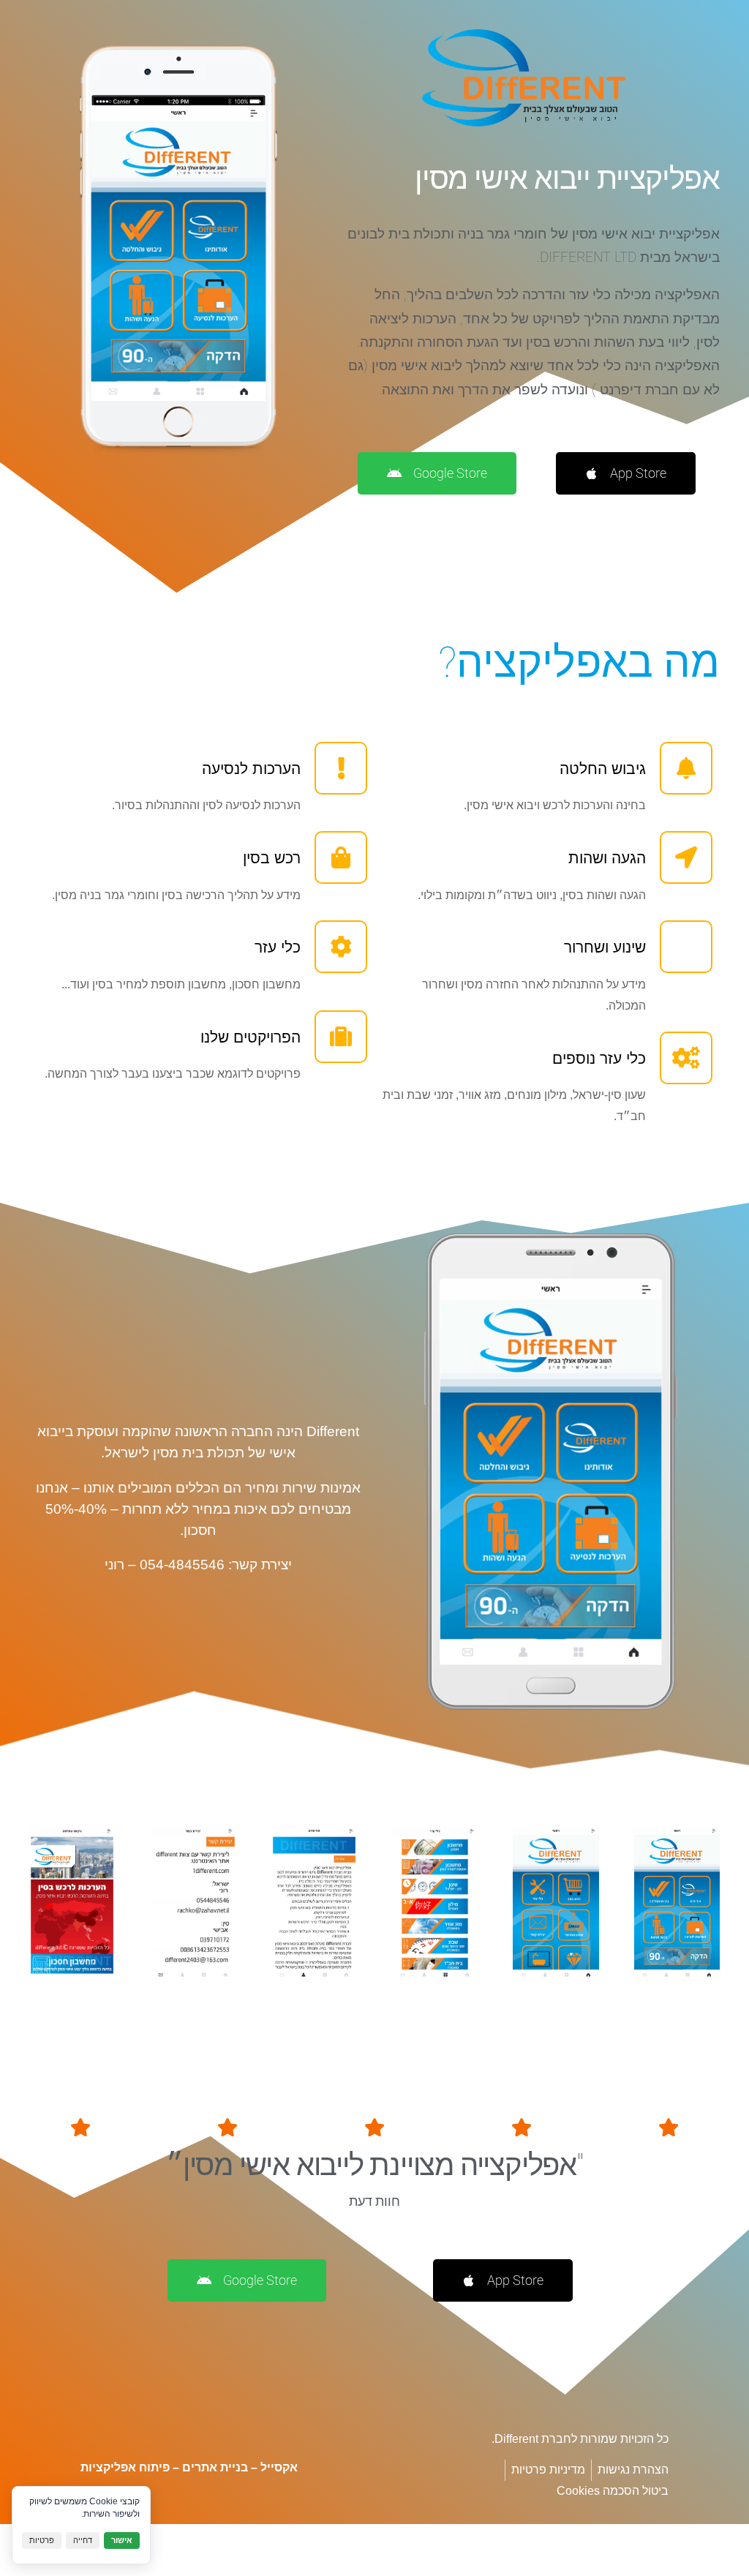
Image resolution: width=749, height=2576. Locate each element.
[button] (394, 1996)
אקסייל (279, 2467)
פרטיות (42, 2540)
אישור (122, 2540)
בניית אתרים (215, 2467)
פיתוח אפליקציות (125, 2467)
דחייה (83, 2540)
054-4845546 (182, 1565)
